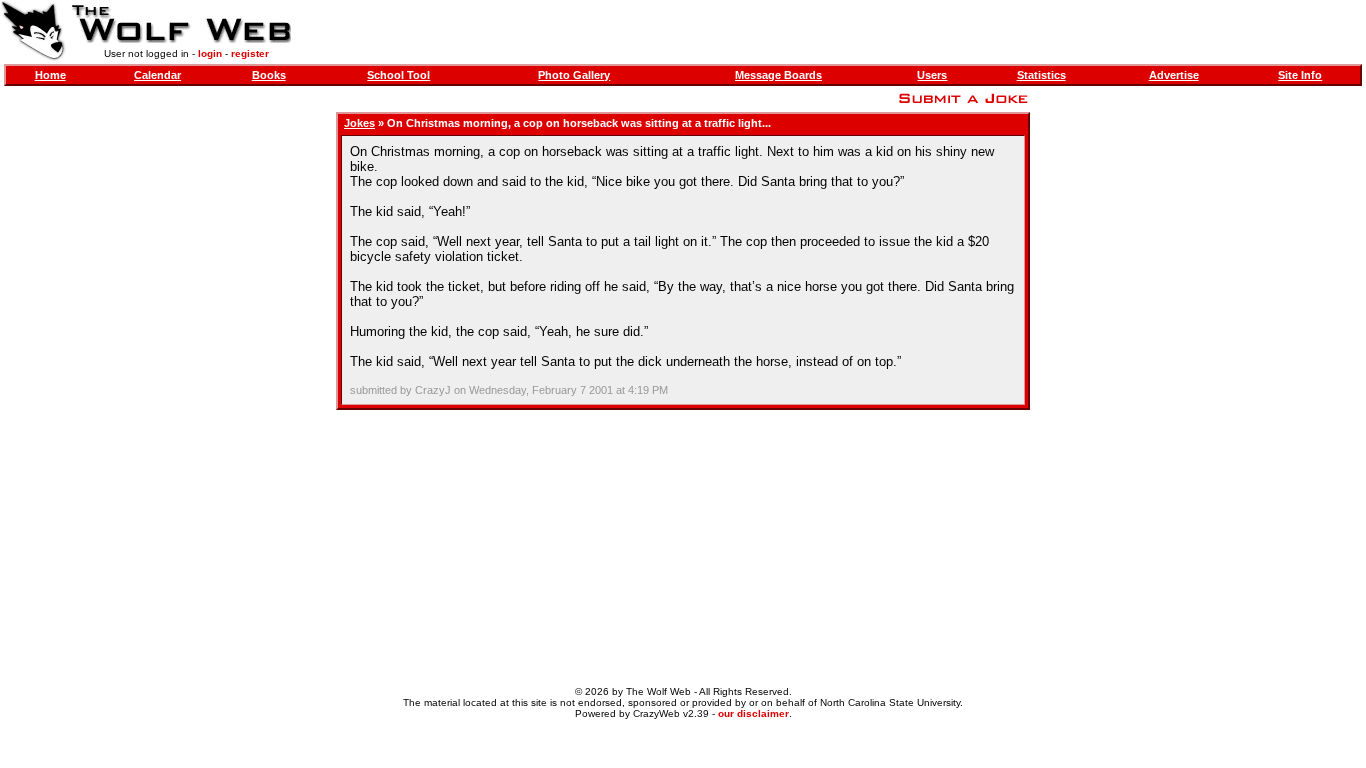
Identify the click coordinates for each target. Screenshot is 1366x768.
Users (932, 75)
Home (50, 75)
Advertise (1174, 75)
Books (269, 75)
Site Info (1300, 75)
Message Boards (778, 75)
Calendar (157, 75)
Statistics (1041, 75)
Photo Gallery (574, 75)
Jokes (359, 123)
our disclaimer (753, 713)
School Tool (398, 75)
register (250, 53)
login (210, 53)
